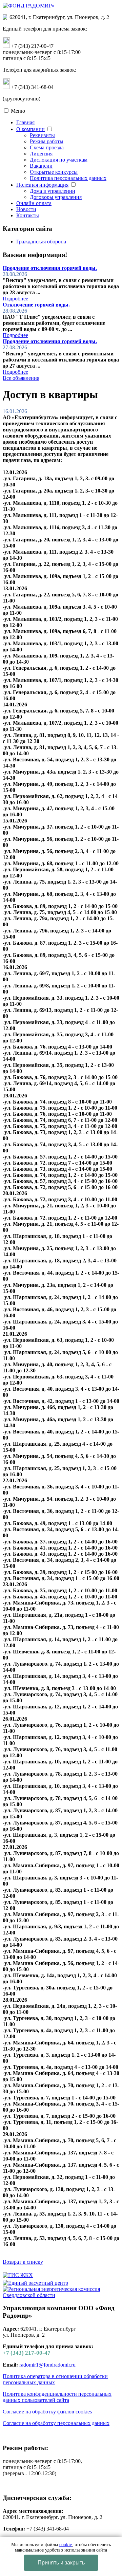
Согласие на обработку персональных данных (56, 2423)
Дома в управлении (53, 191)
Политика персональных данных (68, 178)
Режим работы (47, 141)
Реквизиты (42, 135)
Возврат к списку (23, 2262)
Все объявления (21, 378)
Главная (25, 122)
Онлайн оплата (34, 203)
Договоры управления (56, 197)
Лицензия (41, 154)
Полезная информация (42, 185)
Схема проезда (47, 147)
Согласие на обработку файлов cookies (47, 2412)
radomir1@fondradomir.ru (47, 2365)
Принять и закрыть (61, 2563)
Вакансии (41, 166)
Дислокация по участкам (59, 160)
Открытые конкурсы (54, 172)
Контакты (28, 215)
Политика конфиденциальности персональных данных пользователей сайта (57, 2397)
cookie (66, 2545)
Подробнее (15, 299)
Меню (18, 111)
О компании (30, 129)
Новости (26, 209)
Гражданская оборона (41, 242)
